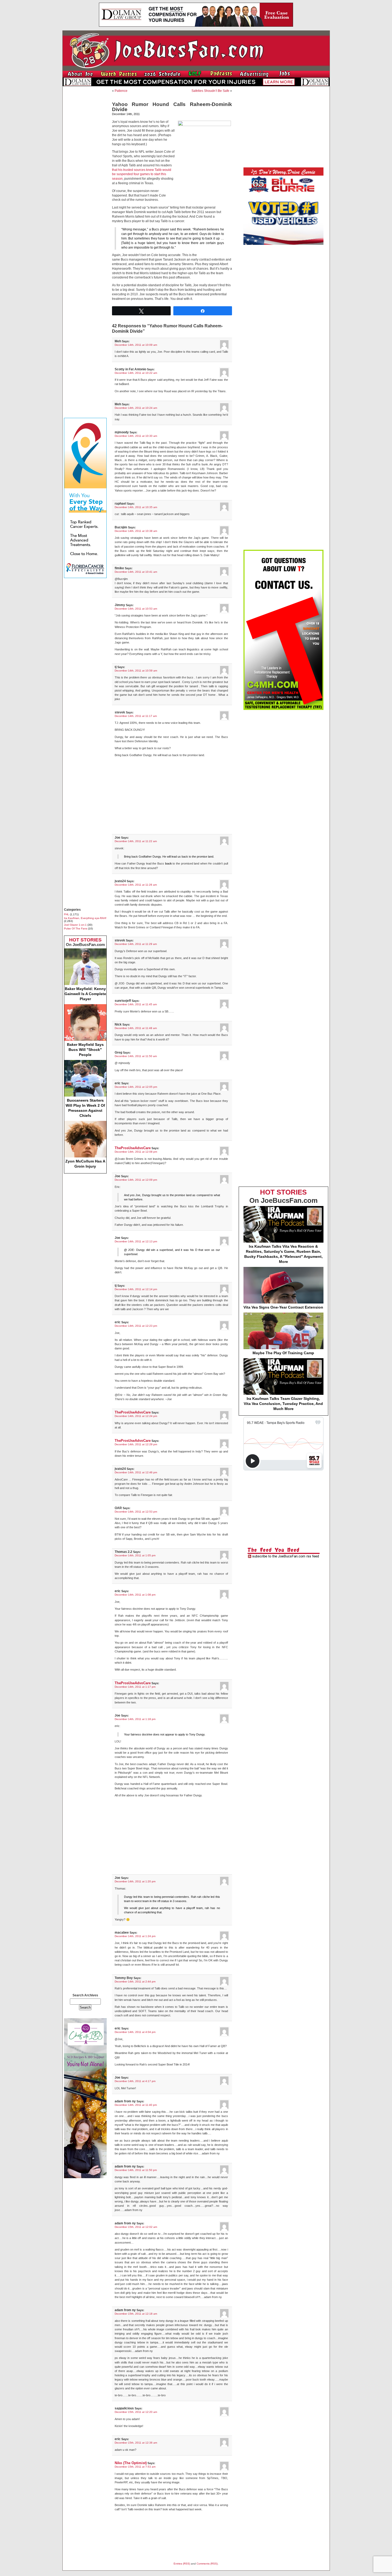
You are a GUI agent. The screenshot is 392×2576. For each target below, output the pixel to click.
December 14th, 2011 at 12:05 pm (136, 1087)
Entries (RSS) (182, 2564)
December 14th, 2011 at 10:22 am (136, 373)
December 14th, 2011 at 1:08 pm (135, 1595)
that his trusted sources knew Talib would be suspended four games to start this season (142, 174)
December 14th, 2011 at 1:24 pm (135, 1936)
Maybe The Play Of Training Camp (283, 1353)
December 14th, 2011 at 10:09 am (136, 345)
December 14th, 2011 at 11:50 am (136, 1056)
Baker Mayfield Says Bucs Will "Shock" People (85, 1050)
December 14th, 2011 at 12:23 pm (136, 1326)
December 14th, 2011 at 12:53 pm (136, 1512)
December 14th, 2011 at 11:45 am (136, 1004)
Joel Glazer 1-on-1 (75, 925)
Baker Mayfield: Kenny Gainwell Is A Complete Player (85, 994)
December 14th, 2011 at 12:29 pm (136, 1444)
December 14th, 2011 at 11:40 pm (136, 2105)
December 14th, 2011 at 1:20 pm (135, 1881)
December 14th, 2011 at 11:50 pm (136, 2170)
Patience (121, 91)
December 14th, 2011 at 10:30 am (136, 436)
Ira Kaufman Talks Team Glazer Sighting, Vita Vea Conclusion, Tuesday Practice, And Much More (283, 1404)
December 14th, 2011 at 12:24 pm (136, 1416)
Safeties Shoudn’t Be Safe (210, 91)
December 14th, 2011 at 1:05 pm (135, 1555)
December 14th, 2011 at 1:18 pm (135, 1719)
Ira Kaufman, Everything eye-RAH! (85, 918)
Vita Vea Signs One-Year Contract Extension (283, 1307)
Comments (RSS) (207, 2564)
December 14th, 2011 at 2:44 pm (135, 1982)
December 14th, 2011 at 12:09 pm (136, 1180)
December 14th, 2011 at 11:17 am (136, 716)
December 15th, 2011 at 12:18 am (136, 2314)
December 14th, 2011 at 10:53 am (136, 609)
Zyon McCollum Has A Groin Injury (85, 1164)
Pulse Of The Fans (76, 928)
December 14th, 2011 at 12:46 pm (136, 1472)
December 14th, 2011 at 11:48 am (136, 1028)
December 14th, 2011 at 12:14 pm (136, 1289)
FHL (67, 914)
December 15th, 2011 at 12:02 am (136, 2227)
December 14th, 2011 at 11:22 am (136, 841)
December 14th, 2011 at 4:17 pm (135, 2081)
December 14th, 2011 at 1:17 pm (135, 1687)
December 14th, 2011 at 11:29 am (136, 944)
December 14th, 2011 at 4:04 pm (135, 2032)
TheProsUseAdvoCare (133, 1148)
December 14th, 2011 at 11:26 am (136, 885)
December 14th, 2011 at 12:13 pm (136, 1241)
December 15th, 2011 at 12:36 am (136, 2443)
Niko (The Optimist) (131, 2463)
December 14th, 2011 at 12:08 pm (136, 1152)
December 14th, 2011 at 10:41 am (136, 572)
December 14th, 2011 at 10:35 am (136, 507)
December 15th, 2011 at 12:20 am (136, 2412)
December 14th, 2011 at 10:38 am (136, 531)
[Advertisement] (85, 170)
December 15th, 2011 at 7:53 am (135, 2467)
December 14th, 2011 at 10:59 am (136, 671)
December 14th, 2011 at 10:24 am (136, 408)
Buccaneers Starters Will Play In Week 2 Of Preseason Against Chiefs (85, 1108)
